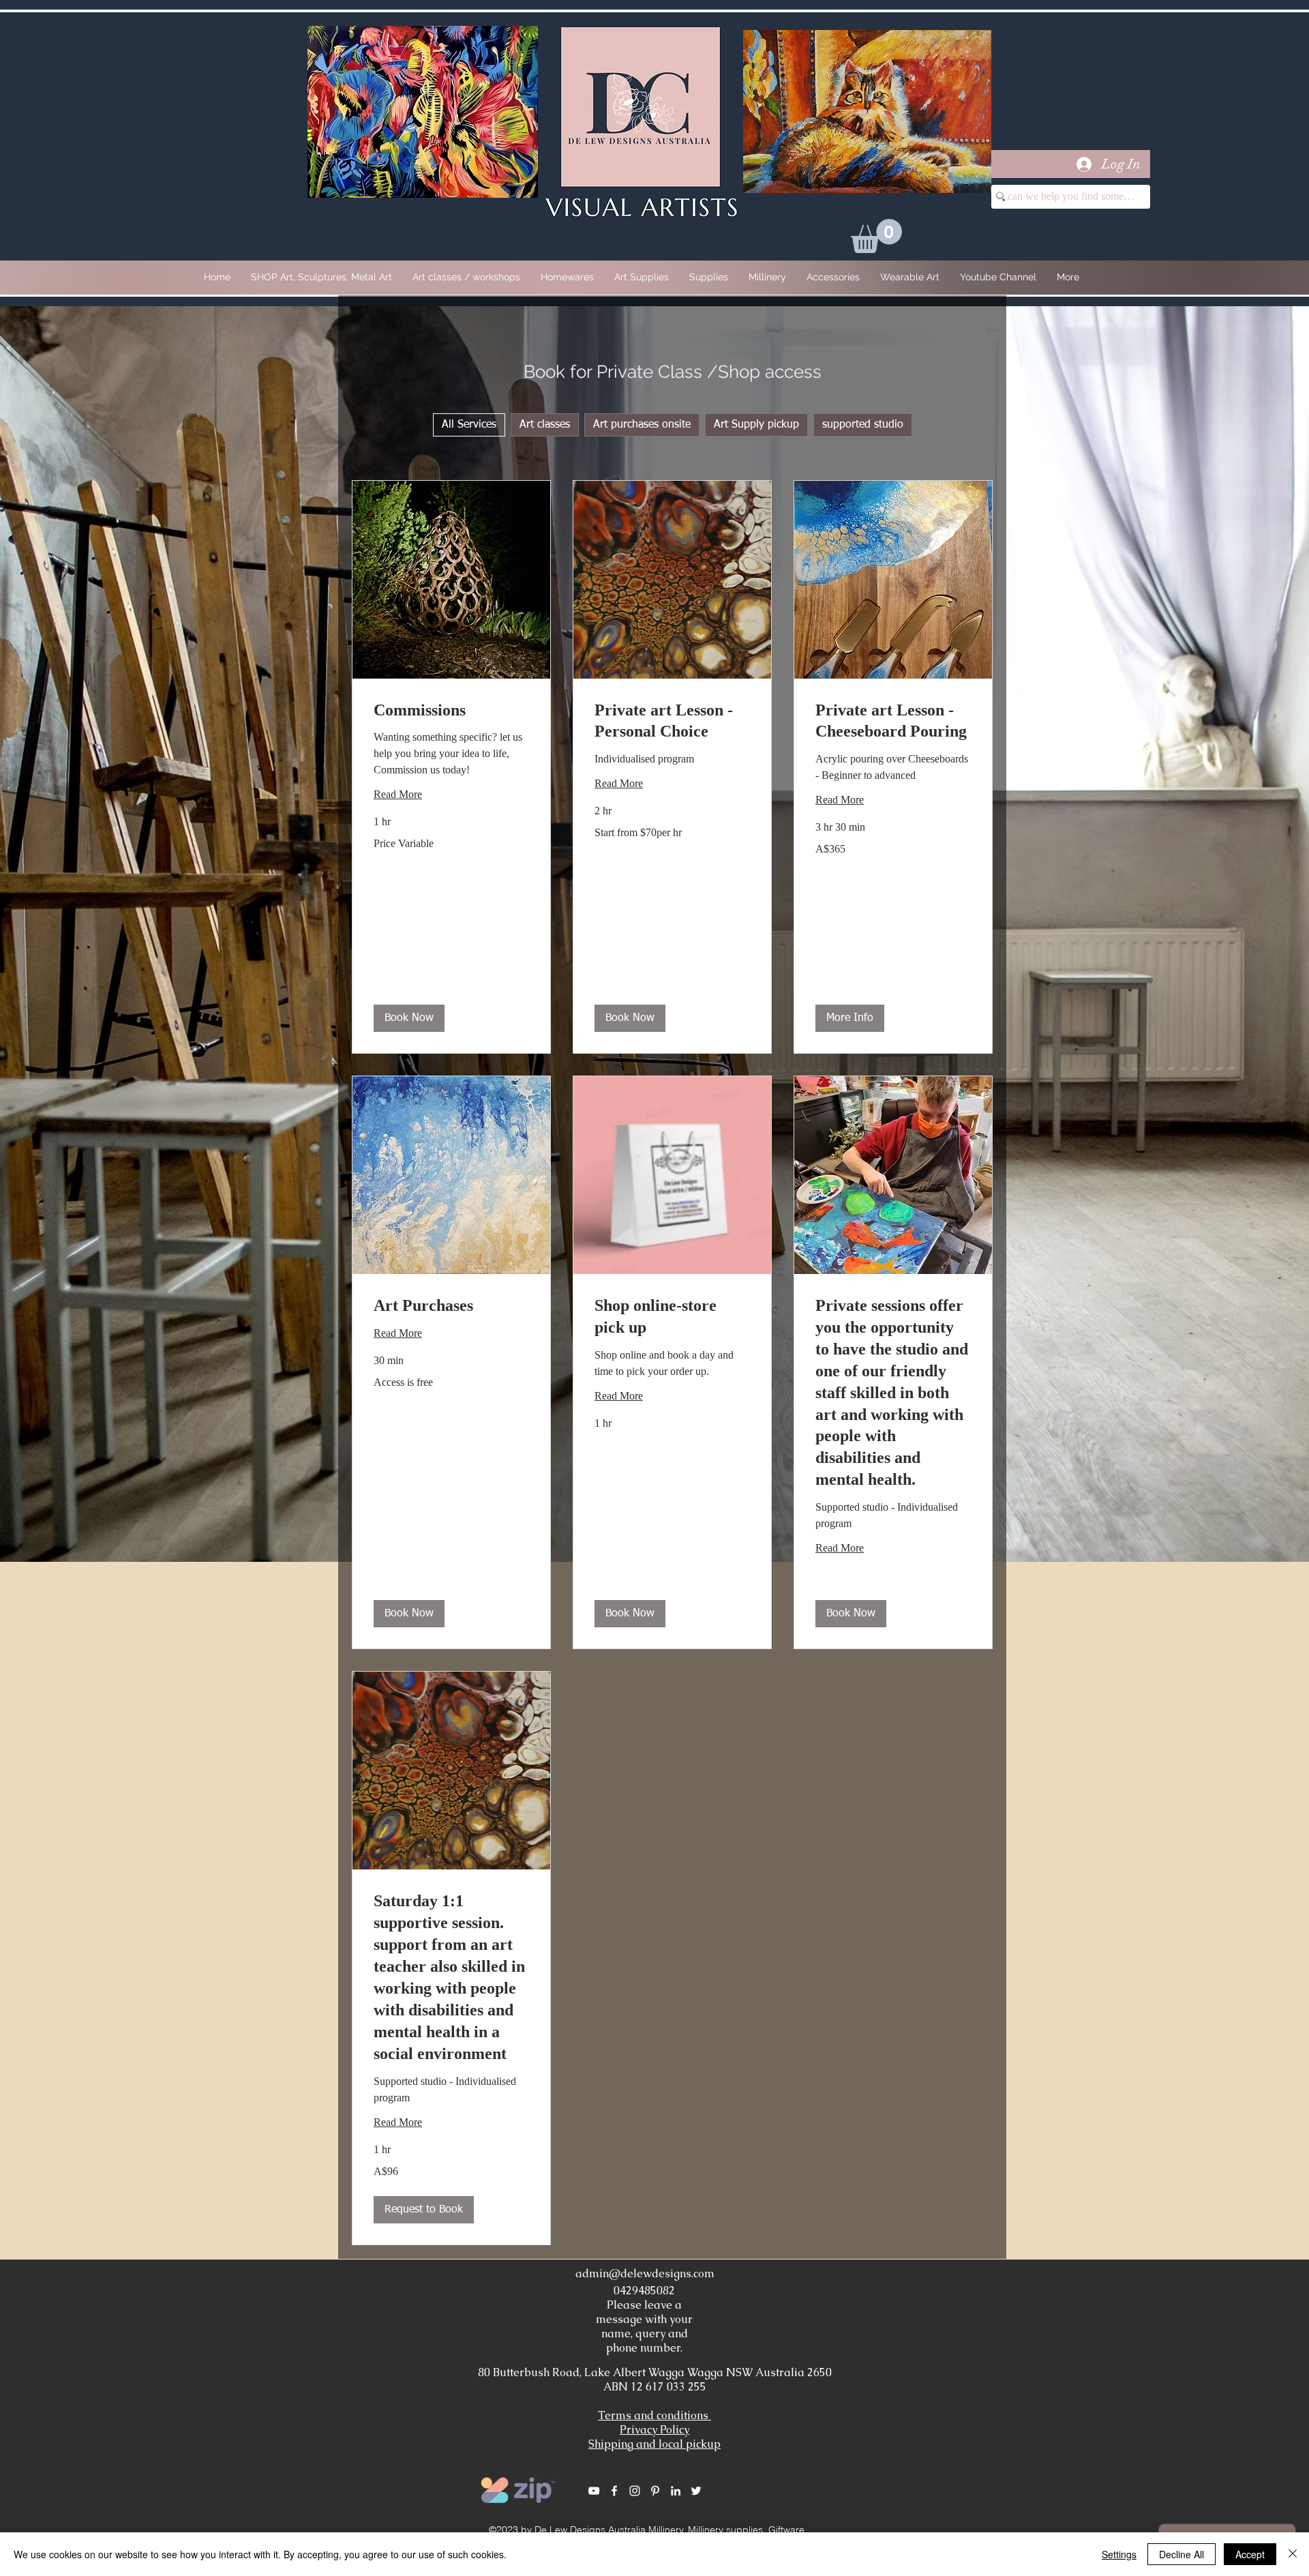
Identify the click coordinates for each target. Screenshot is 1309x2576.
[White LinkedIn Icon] (676, 2491)
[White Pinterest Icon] (655, 2491)
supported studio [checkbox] (863, 425)
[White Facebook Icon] (614, 2491)
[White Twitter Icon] (696, 2491)
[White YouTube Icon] (594, 2491)
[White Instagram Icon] (635, 2491)
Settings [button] (1119, 2554)
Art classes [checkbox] (545, 425)
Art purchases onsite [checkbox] (642, 425)
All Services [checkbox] (469, 425)
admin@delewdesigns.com (645, 2274)
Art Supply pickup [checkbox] (756, 425)
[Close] (1293, 2554)
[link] (451, 711)
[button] (876, 236)
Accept (1250, 2554)
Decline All (1182, 2554)
